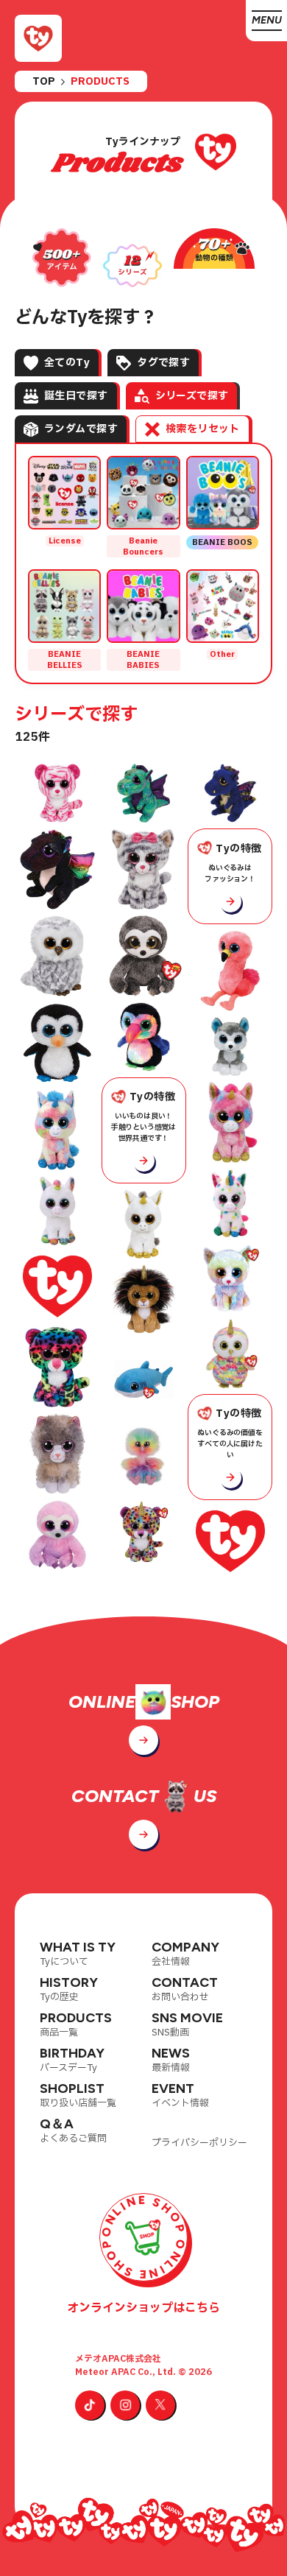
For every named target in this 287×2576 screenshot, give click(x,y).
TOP (44, 82)
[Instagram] (125, 2405)
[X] (160, 2405)
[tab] (57, 363)
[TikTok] (90, 2405)
